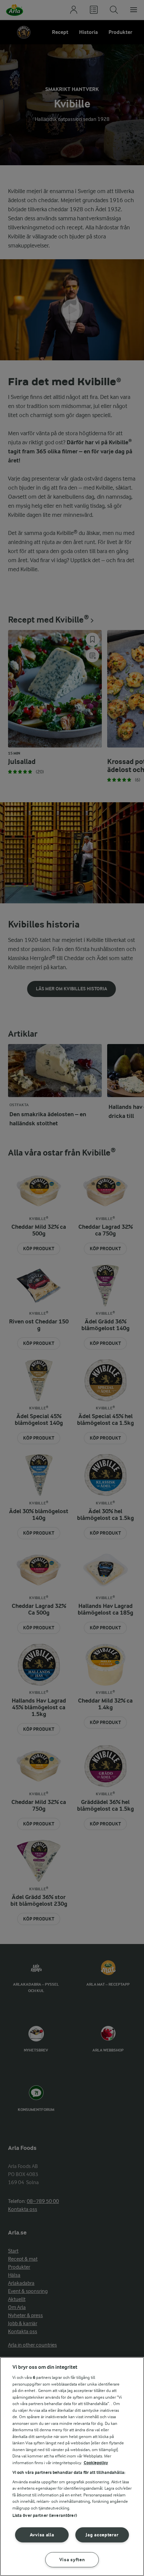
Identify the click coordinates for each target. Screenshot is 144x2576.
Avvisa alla (42, 2535)
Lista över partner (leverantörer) (45, 2515)
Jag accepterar (102, 2535)
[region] (72, 2467)
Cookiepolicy (96, 2463)
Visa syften (72, 2560)
